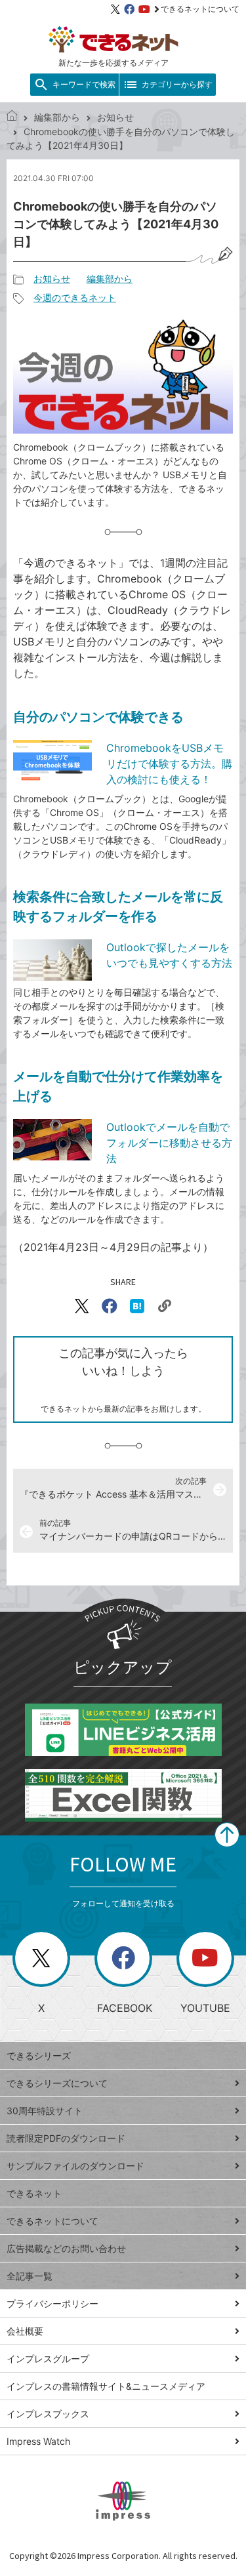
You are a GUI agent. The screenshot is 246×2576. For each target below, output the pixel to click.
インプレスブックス (48, 2414)
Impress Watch (38, 2441)
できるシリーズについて (57, 2083)
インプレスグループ (48, 2359)
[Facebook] (129, 9)
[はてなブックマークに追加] (137, 1306)
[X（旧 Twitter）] (115, 9)
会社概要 (25, 2331)
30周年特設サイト (45, 2111)
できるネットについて (200, 9)
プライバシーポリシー (52, 2303)
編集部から (57, 117)
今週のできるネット (75, 297)
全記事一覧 (30, 2276)
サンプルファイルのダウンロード (75, 2166)
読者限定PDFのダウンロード (66, 2138)
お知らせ (115, 117)
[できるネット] (12, 117)
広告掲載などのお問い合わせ (66, 2248)
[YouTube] (144, 9)
